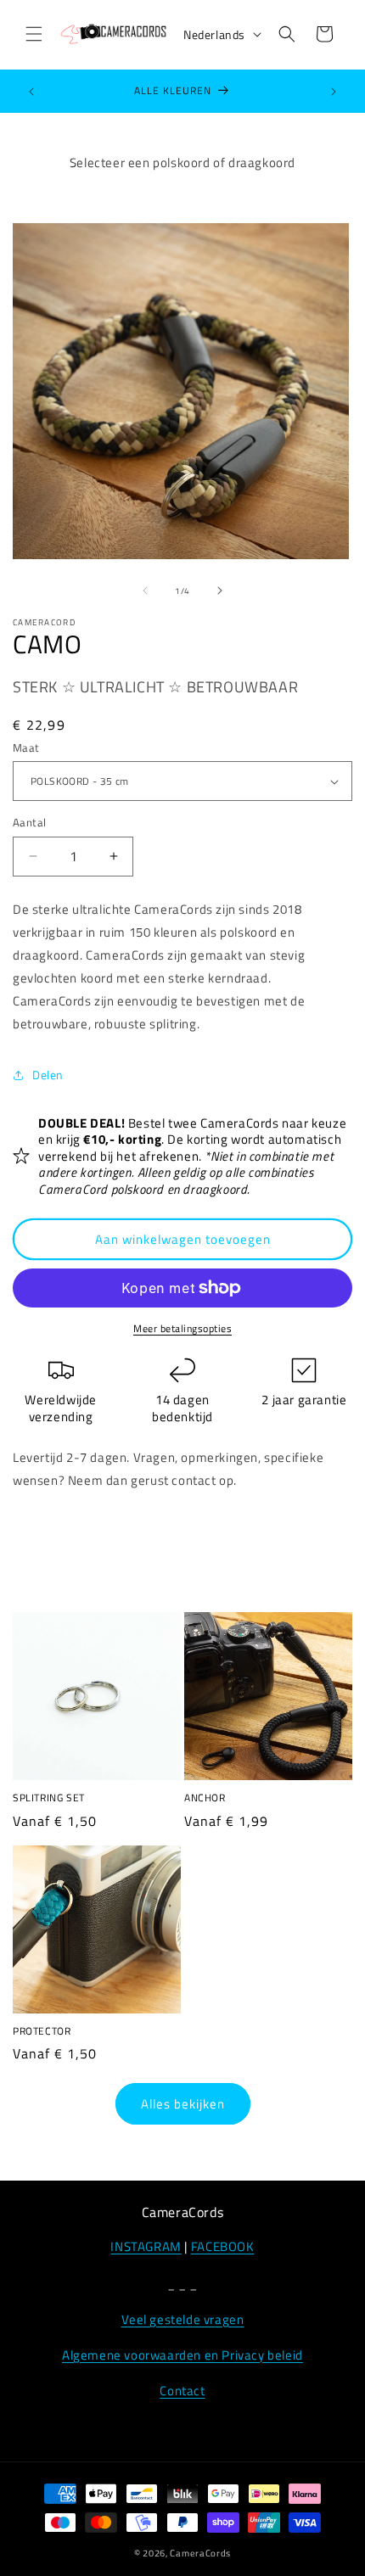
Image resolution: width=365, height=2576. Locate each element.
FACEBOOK (223, 2246)
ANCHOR (205, 1798)
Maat (26, 748)
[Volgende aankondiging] (334, 92)
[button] (34, 34)
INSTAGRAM (146, 2246)
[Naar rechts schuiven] (220, 591)
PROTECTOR (42, 2031)
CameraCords (200, 2553)
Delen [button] (48, 1075)
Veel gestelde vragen (183, 2319)
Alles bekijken (183, 2104)
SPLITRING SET (49, 1798)
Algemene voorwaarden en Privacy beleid (182, 2355)
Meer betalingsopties (182, 1329)
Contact (182, 2391)
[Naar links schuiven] (145, 591)
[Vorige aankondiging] (31, 92)
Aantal (29, 823)
